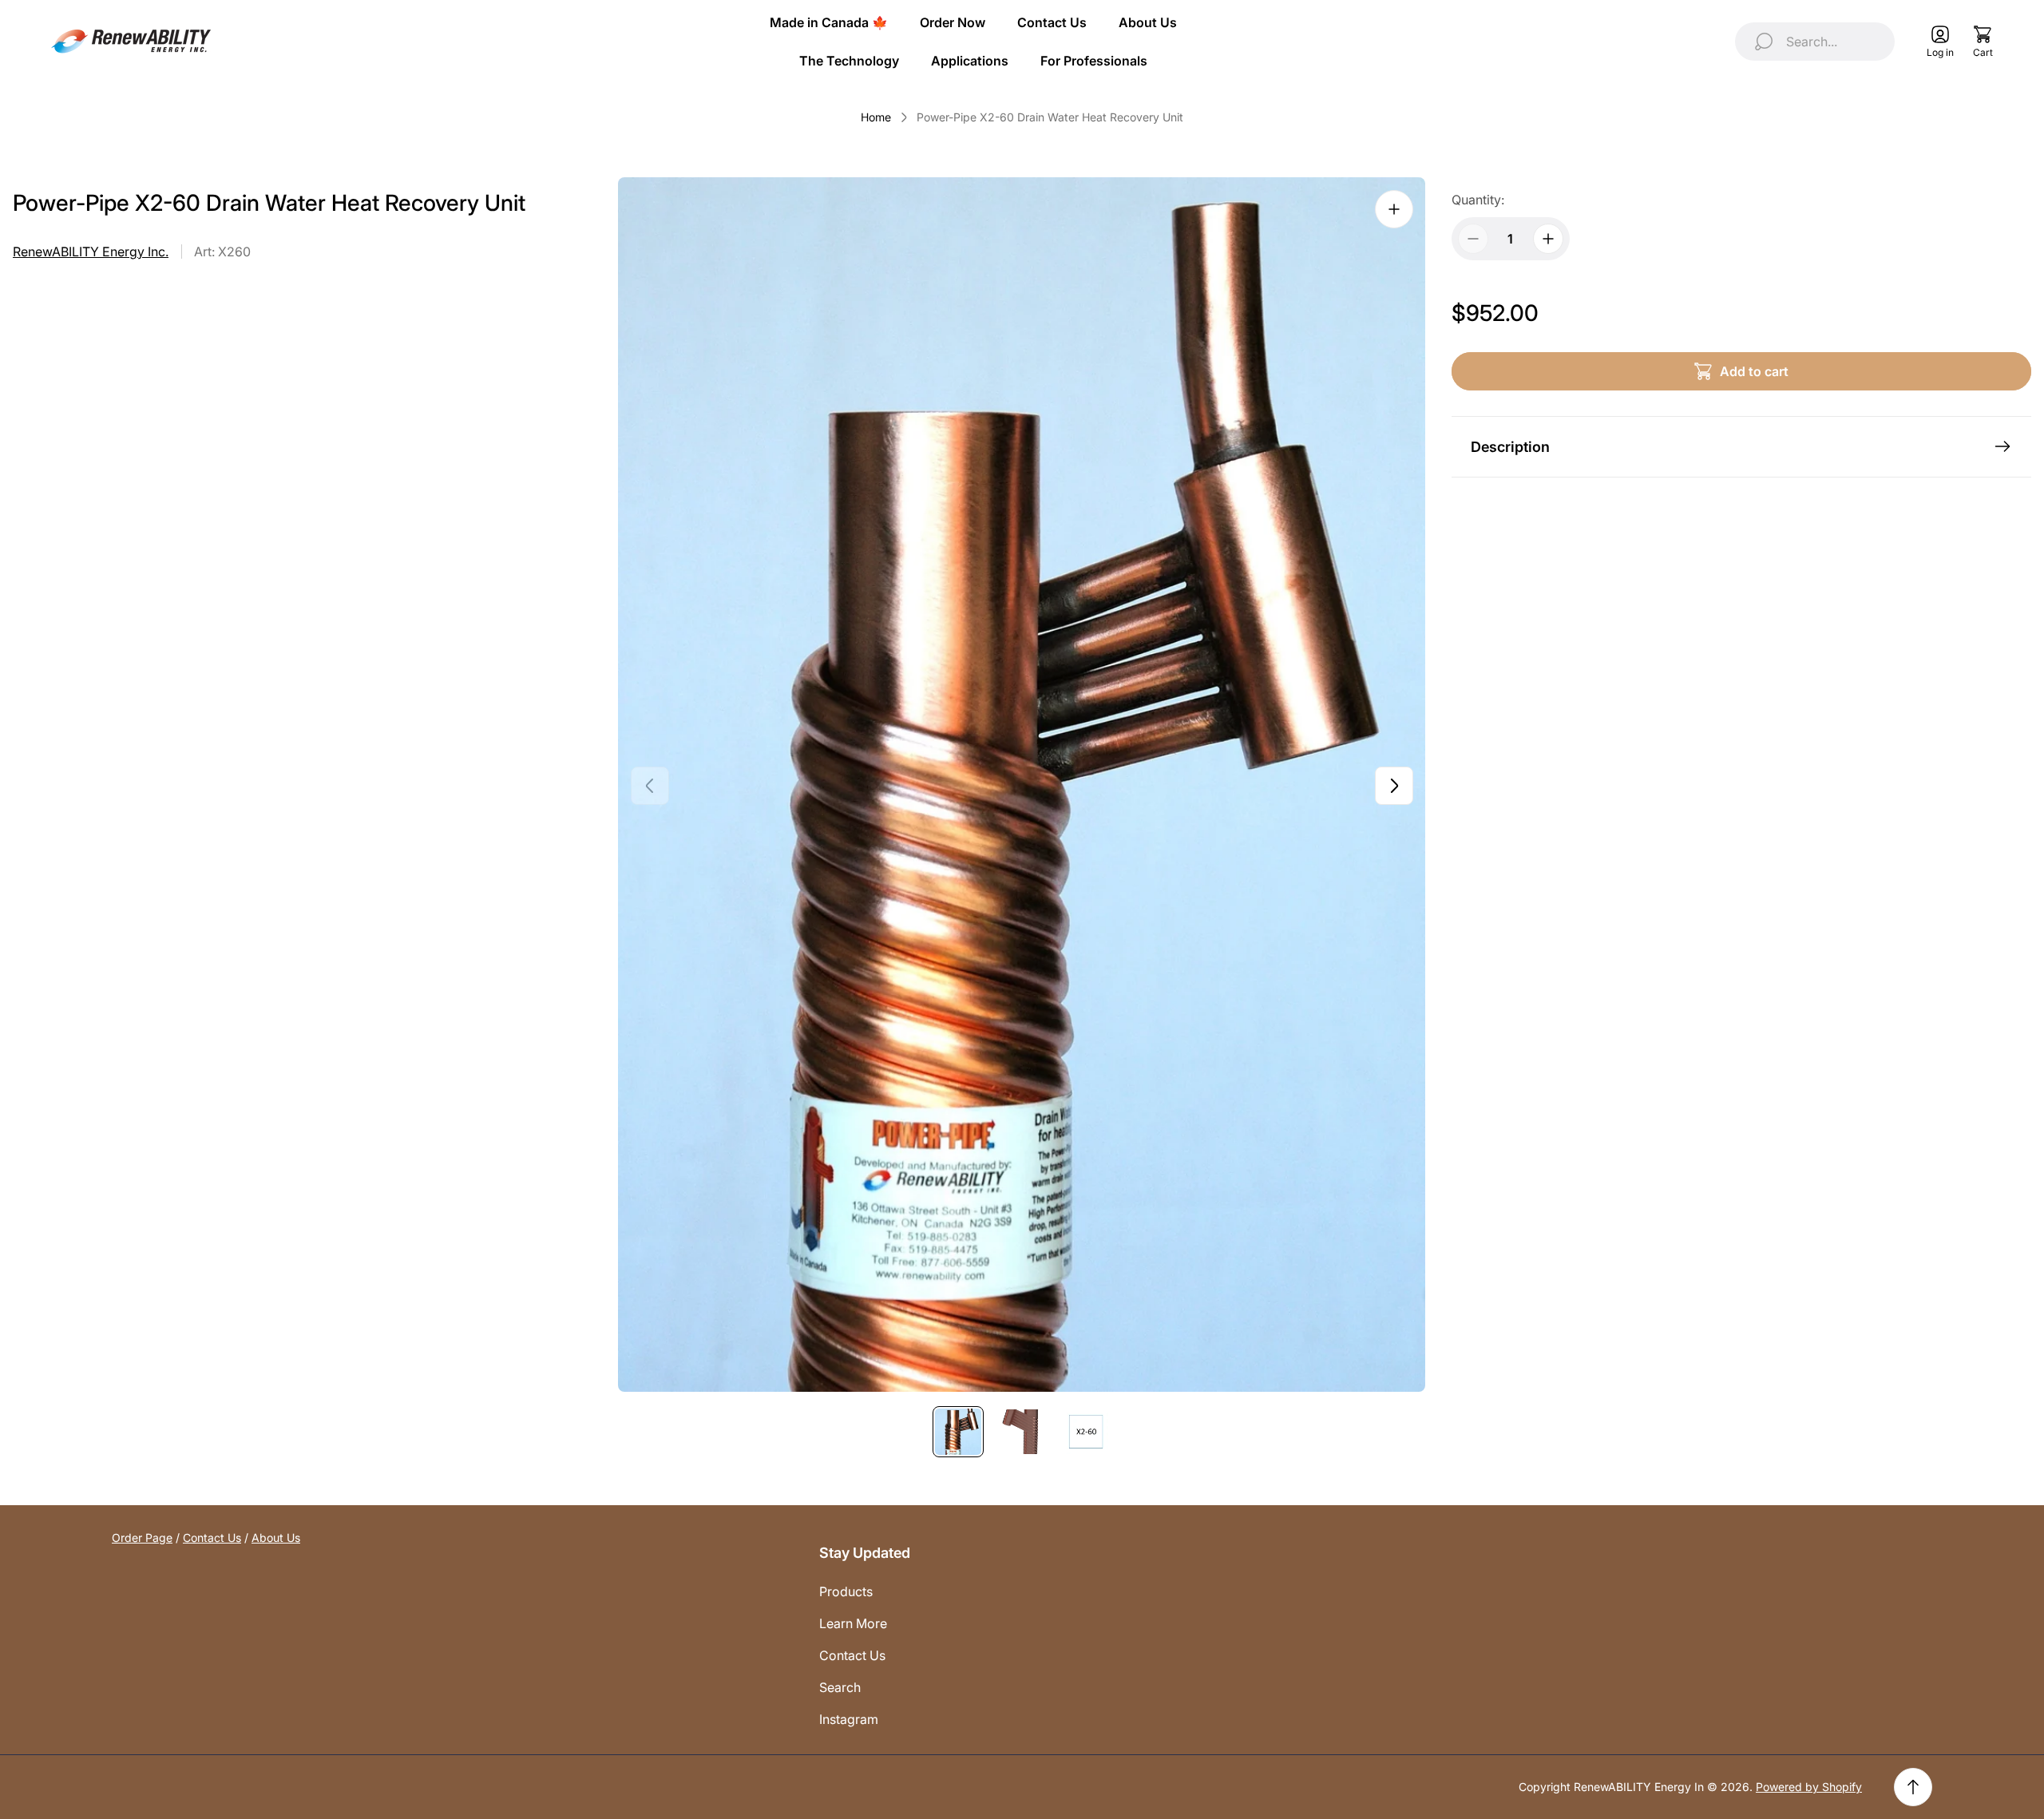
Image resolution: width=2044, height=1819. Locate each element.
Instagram (849, 1719)
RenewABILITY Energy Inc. (91, 252)
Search (840, 1687)
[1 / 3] (958, 1432)
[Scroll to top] (1913, 1787)
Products (846, 1591)
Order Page (142, 1538)
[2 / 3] (1022, 1432)
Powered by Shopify (1809, 1787)
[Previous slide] (650, 786)
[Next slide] (1394, 786)
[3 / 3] (1086, 1432)
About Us (276, 1538)
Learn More (853, 1623)
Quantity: (1478, 200)
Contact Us (212, 1538)
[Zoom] (1394, 209)
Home (876, 117)
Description (1510, 447)
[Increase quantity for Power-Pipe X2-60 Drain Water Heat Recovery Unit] (1548, 239)
